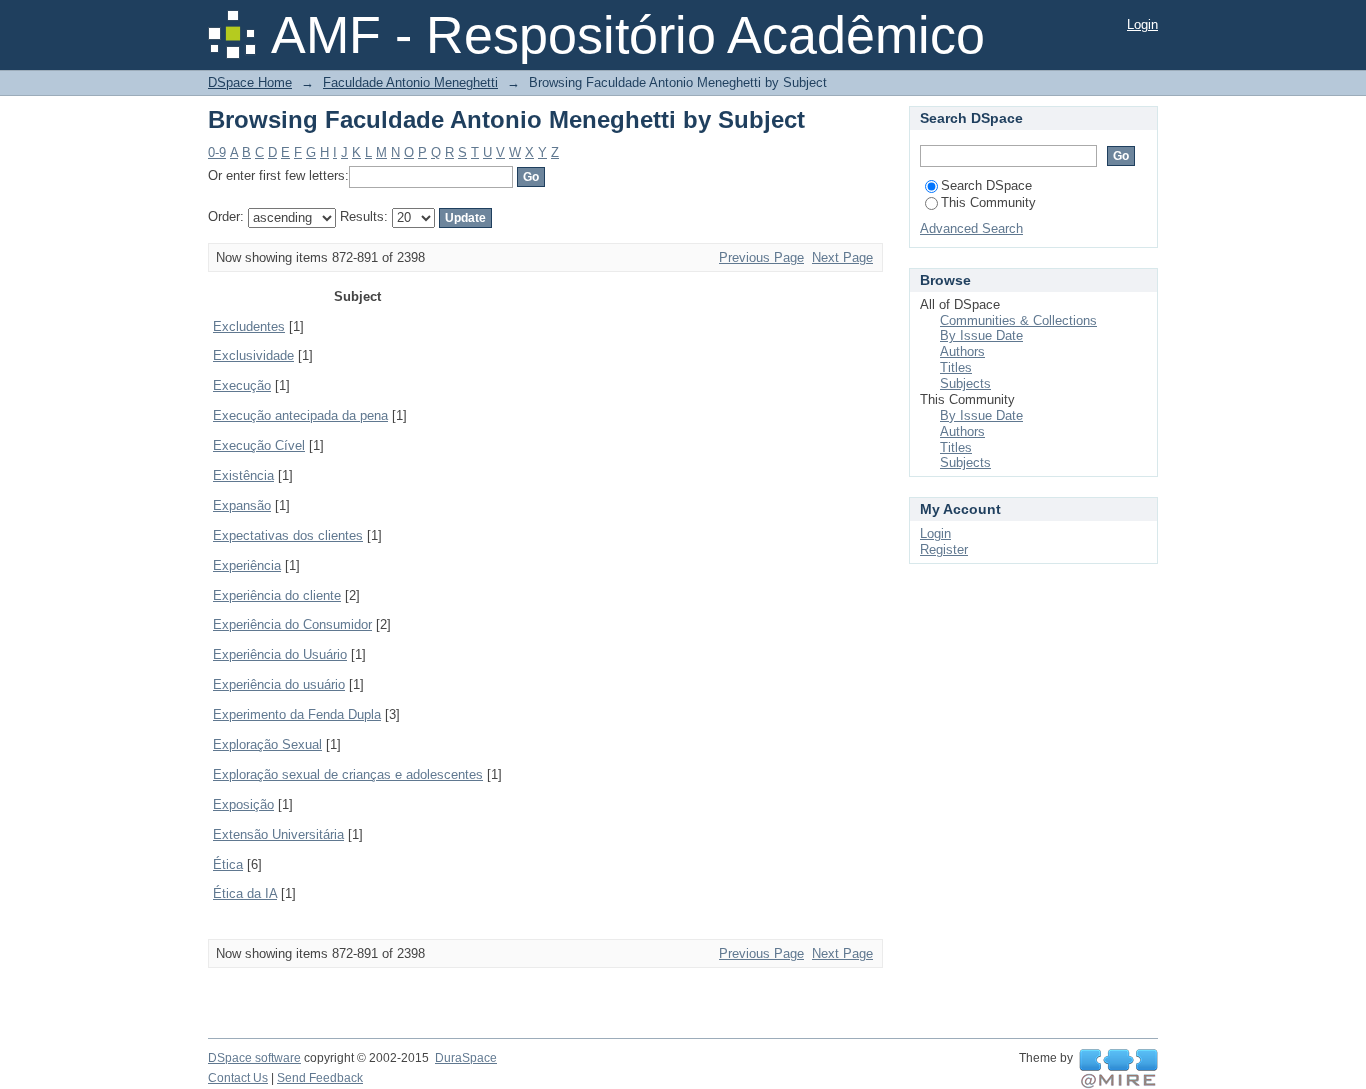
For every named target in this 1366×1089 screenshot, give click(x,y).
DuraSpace (466, 1058)
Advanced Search (971, 228)
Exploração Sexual (267, 744)
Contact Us (238, 1078)
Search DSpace (986, 185)
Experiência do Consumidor (292, 624)
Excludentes (249, 326)
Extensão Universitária (278, 834)
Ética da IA (245, 893)
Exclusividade (253, 355)
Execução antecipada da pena (300, 415)
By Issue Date (981, 335)
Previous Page (761, 257)
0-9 (217, 152)
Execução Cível (259, 445)
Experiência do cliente (277, 595)
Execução (242, 385)
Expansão (242, 505)
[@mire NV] (1118, 1069)
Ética (228, 864)
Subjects (965, 383)
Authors (962, 351)
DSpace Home (250, 82)
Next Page (842, 257)
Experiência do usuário (279, 684)
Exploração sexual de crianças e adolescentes (348, 774)
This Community (988, 202)
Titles (956, 367)
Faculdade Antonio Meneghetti (410, 82)
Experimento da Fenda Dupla (297, 714)
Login (1142, 24)
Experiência (247, 565)
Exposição (243, 804)
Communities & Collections (1018, 320)
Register (944, 549)
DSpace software (254, 1058)
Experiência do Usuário (280, 654)
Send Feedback (320, 1078)
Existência (243, 475)
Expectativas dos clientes (288, 535)
